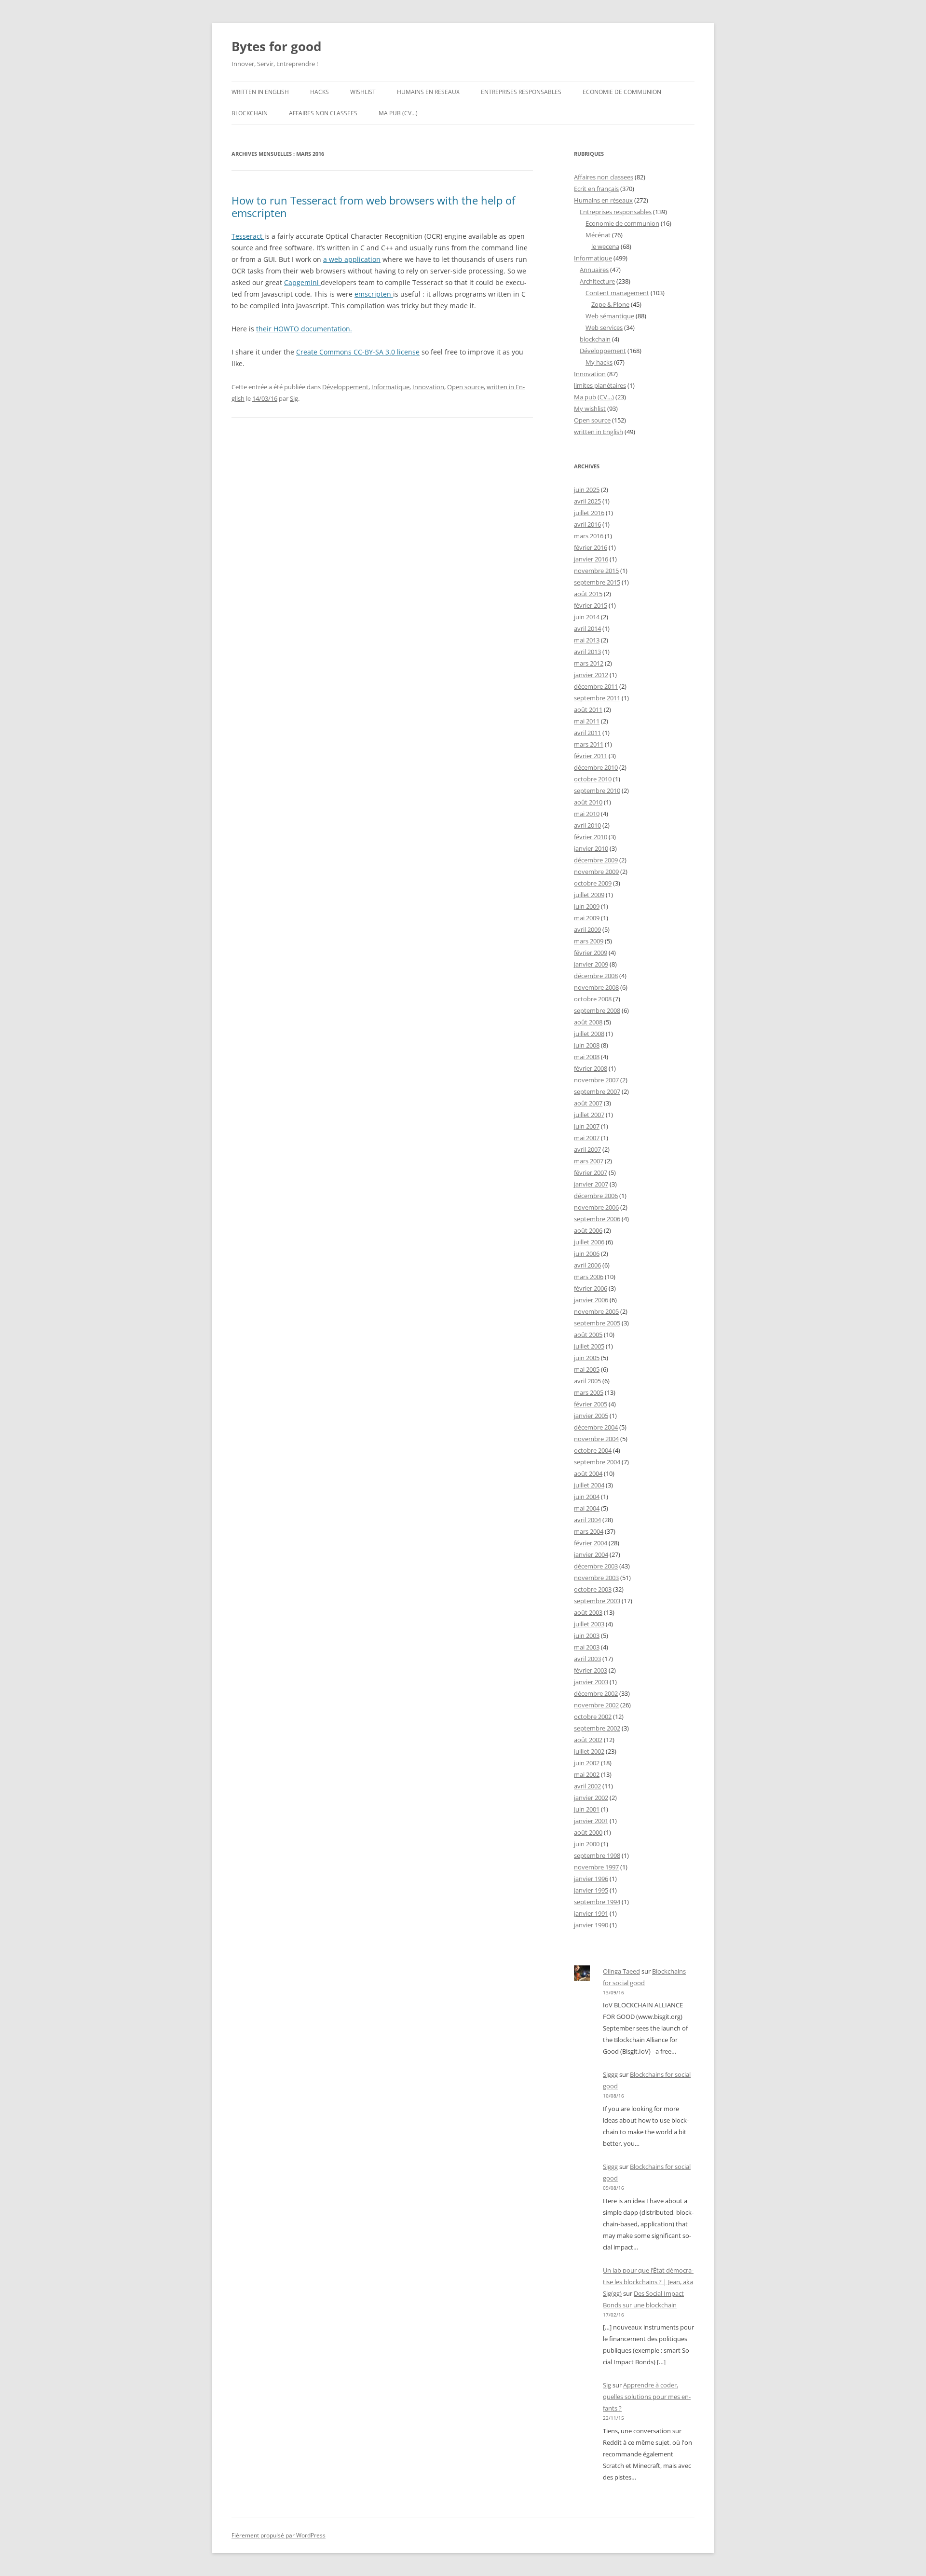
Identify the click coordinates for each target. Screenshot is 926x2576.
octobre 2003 (593, 1589)
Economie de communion (622, 92)
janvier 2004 (591, 1554)
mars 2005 (589, 1392)
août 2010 (588, 802)
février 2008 (591, 1068)
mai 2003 (587, 1647)
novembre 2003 (596, 1578)
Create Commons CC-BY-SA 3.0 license (358, 352)
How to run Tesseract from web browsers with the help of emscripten (373, 206)
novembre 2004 (596, 1439)
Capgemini (302, 282)
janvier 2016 (591, 559)
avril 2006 (587, 1265)
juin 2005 (587, 1358)
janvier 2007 (591, 1184)
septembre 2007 (597, 1091)
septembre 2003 (597, 1601)
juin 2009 (587, 906)
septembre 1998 (597, 1855)
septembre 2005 (597, 1323)
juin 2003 (587, 1636)
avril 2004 (587, 1520)
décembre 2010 (596, 767)
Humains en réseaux (603, 200)
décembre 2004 (596, 1427)
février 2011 (591, 756)
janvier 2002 (591, 1798)
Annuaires (594, 270)
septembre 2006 (597, 1219)
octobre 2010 (593, 779)
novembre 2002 (596, 1705)
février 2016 (591, 547)
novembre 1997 (596, 1867)
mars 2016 (589, 536)
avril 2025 (587, 501)
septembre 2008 (597, 1010)
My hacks (599, 362)
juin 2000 (587, 1844)
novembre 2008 (596, 987)
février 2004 (591, 1543)
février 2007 (591, 1172)
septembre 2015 (597, 582)
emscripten (374, 294)
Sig (294, 398)
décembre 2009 (596, 860)
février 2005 (591, 1404)
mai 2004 (587, 1508)
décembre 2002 (596, 1693)
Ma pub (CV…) (398, 113)
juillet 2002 (589, 1751)
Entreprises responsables (521, 92)
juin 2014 (587, 617)
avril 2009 (587, 929)
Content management (617, 293)
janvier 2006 (591, 1300)
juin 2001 (587, 1809)
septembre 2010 (597, 791)
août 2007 (588, 1103)
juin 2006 (587, 1254)
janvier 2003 (591, 1682)
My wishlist (590, 409)
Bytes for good (276, 46)
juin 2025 (587, 490)
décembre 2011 (596, 686)
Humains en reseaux (428, 92)
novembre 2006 (596, 1207)
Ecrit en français (596, 189)
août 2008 (588, 1022)
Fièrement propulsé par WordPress (279, 2535)
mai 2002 (587, 1774)
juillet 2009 (589, 895)
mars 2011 (589, 744)
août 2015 (588, 594)
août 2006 (588, 1230)
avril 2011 (587, 733)
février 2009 (591, 953)
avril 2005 (587, 1381)
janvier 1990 (591, 1925)
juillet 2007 (589, 1115)
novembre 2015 (596, 571)
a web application (352, 259)
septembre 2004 (597, 1462)
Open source (465, 387)
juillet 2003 (589, 1624)
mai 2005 (587, 1369)
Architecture (597, 281)
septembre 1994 (597, 1902)
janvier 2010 (591, 848)
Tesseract (248, 236)
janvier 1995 (591, 1890)
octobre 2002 (593, 1717)
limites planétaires (600, 385)
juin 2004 (587, 1497)
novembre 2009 (596, 872)
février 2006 (591, 1288)
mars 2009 (589, 941)
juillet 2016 (589, 513)
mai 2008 (587, 1057)
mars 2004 (589, 1531)
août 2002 (588, 1740)
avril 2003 (587, 1659)
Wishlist (363, 92)
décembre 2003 (596, 1566)
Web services (604, 327)
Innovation (428, 387)
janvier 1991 (591, 1913)
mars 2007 (589, 1161)
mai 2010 (587, 814)
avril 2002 (587, 1786)
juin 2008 (587, 1045)
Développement (345, 387)
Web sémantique (610, 316)
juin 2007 (587, 1126)
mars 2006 (589, 1277)
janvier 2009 (591, 964)
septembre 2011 (597, 698)
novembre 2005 (596, 1311)
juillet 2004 (589, 1485)
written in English (260, 92)
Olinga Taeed (621, 1971)
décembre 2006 (596, 1196)
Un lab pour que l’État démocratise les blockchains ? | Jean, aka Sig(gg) (648, 2282)
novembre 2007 (596, 1080)
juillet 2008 (589, 1034)
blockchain (250, 113)
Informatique (390, 387)
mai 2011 (587, 721)
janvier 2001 (591, 1821)
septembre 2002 (597, 1728)
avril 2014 (587, 628)
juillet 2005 (589, 1346)
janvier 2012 (591, 675)
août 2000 (588, 1832)
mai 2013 (587, 640)
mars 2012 (589, 663)
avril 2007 (587, 1149)
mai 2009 (587, 918)
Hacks (320, 92)
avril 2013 (587, 652)
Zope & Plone (610, 304)
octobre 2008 (593, 999)
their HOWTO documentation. (304, 329)
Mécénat (598, 235)
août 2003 (588, 1612)
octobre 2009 (593, 883)
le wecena (605, 246)
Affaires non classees (323, 113)
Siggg (610, 2074)
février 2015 (591, 605)
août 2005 (588, 1335)
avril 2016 (587, 524)
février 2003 (591, 1670)
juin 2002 (587, 1763)
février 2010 (591, 837)
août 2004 (588, 1473)
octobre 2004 (593, 1450)
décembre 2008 (596, 976)
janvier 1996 (591, 1879)
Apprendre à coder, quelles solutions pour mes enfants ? (647, 2397)
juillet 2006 (589, 1242)
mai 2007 (587, 1138)
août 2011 (588, 709)
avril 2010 (587, 825)
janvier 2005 (591, 1416)
